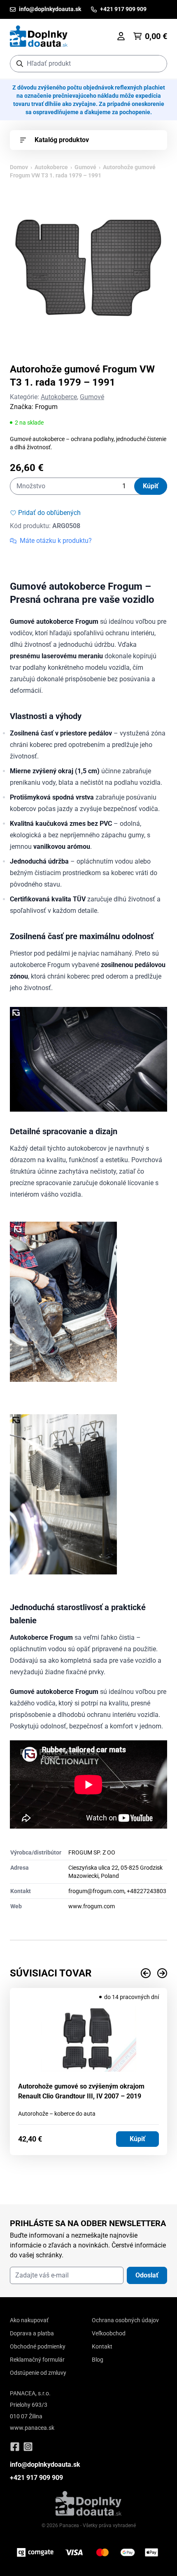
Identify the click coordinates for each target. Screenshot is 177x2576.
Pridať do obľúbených (49, 513)
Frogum (46, 407)
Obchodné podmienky (38, 2346)
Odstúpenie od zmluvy (38, 2373)
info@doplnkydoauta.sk (45, 2465)
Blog (98, 2360)
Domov (19, 167)
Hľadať (157, 63)
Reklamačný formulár (37, 2360)
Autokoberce (51, 167)
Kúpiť (151, 486)
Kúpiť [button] (137, 2139)
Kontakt (102, 2346)
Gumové (85, 167)
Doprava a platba (32, 2333)
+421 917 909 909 (36, 2478)
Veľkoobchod (109, 2333)
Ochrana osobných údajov (125, 2320)
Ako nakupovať (29, 2320)
